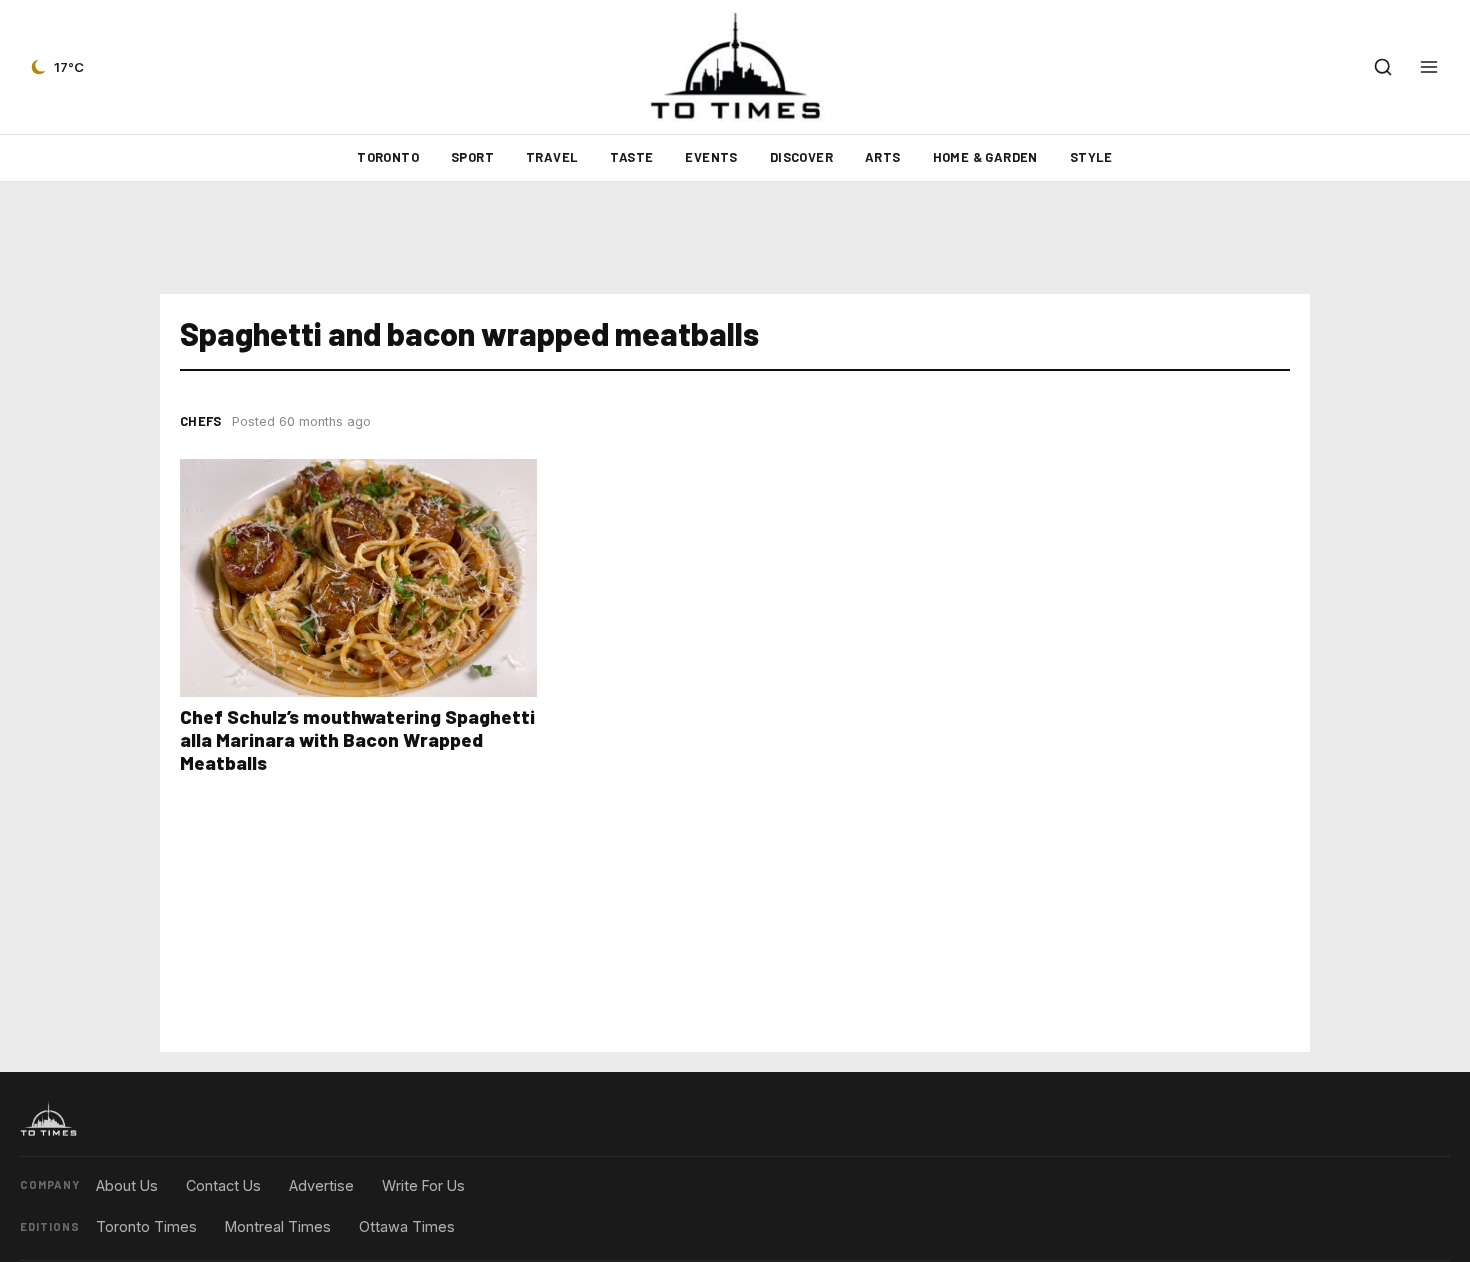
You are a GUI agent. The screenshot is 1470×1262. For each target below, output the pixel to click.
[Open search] (1383, 67)
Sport (472, 157)
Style (1091, 157)
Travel (552, 157)
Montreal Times (278, 1226)
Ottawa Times (407, 1226)
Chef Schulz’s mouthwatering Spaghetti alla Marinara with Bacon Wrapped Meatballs (357, 739)
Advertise (321, 1185)
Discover (801, 157)
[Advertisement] (735, 238)
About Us (127, 1185)
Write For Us (423, 1185)
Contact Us (223, 1185)
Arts (883, 157)
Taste (631, 157)
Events (711, 157)
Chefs (201, 421)
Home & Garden (985, 157)
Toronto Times (146, 1226)
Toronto (388, 157)
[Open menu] (1429, 67)
